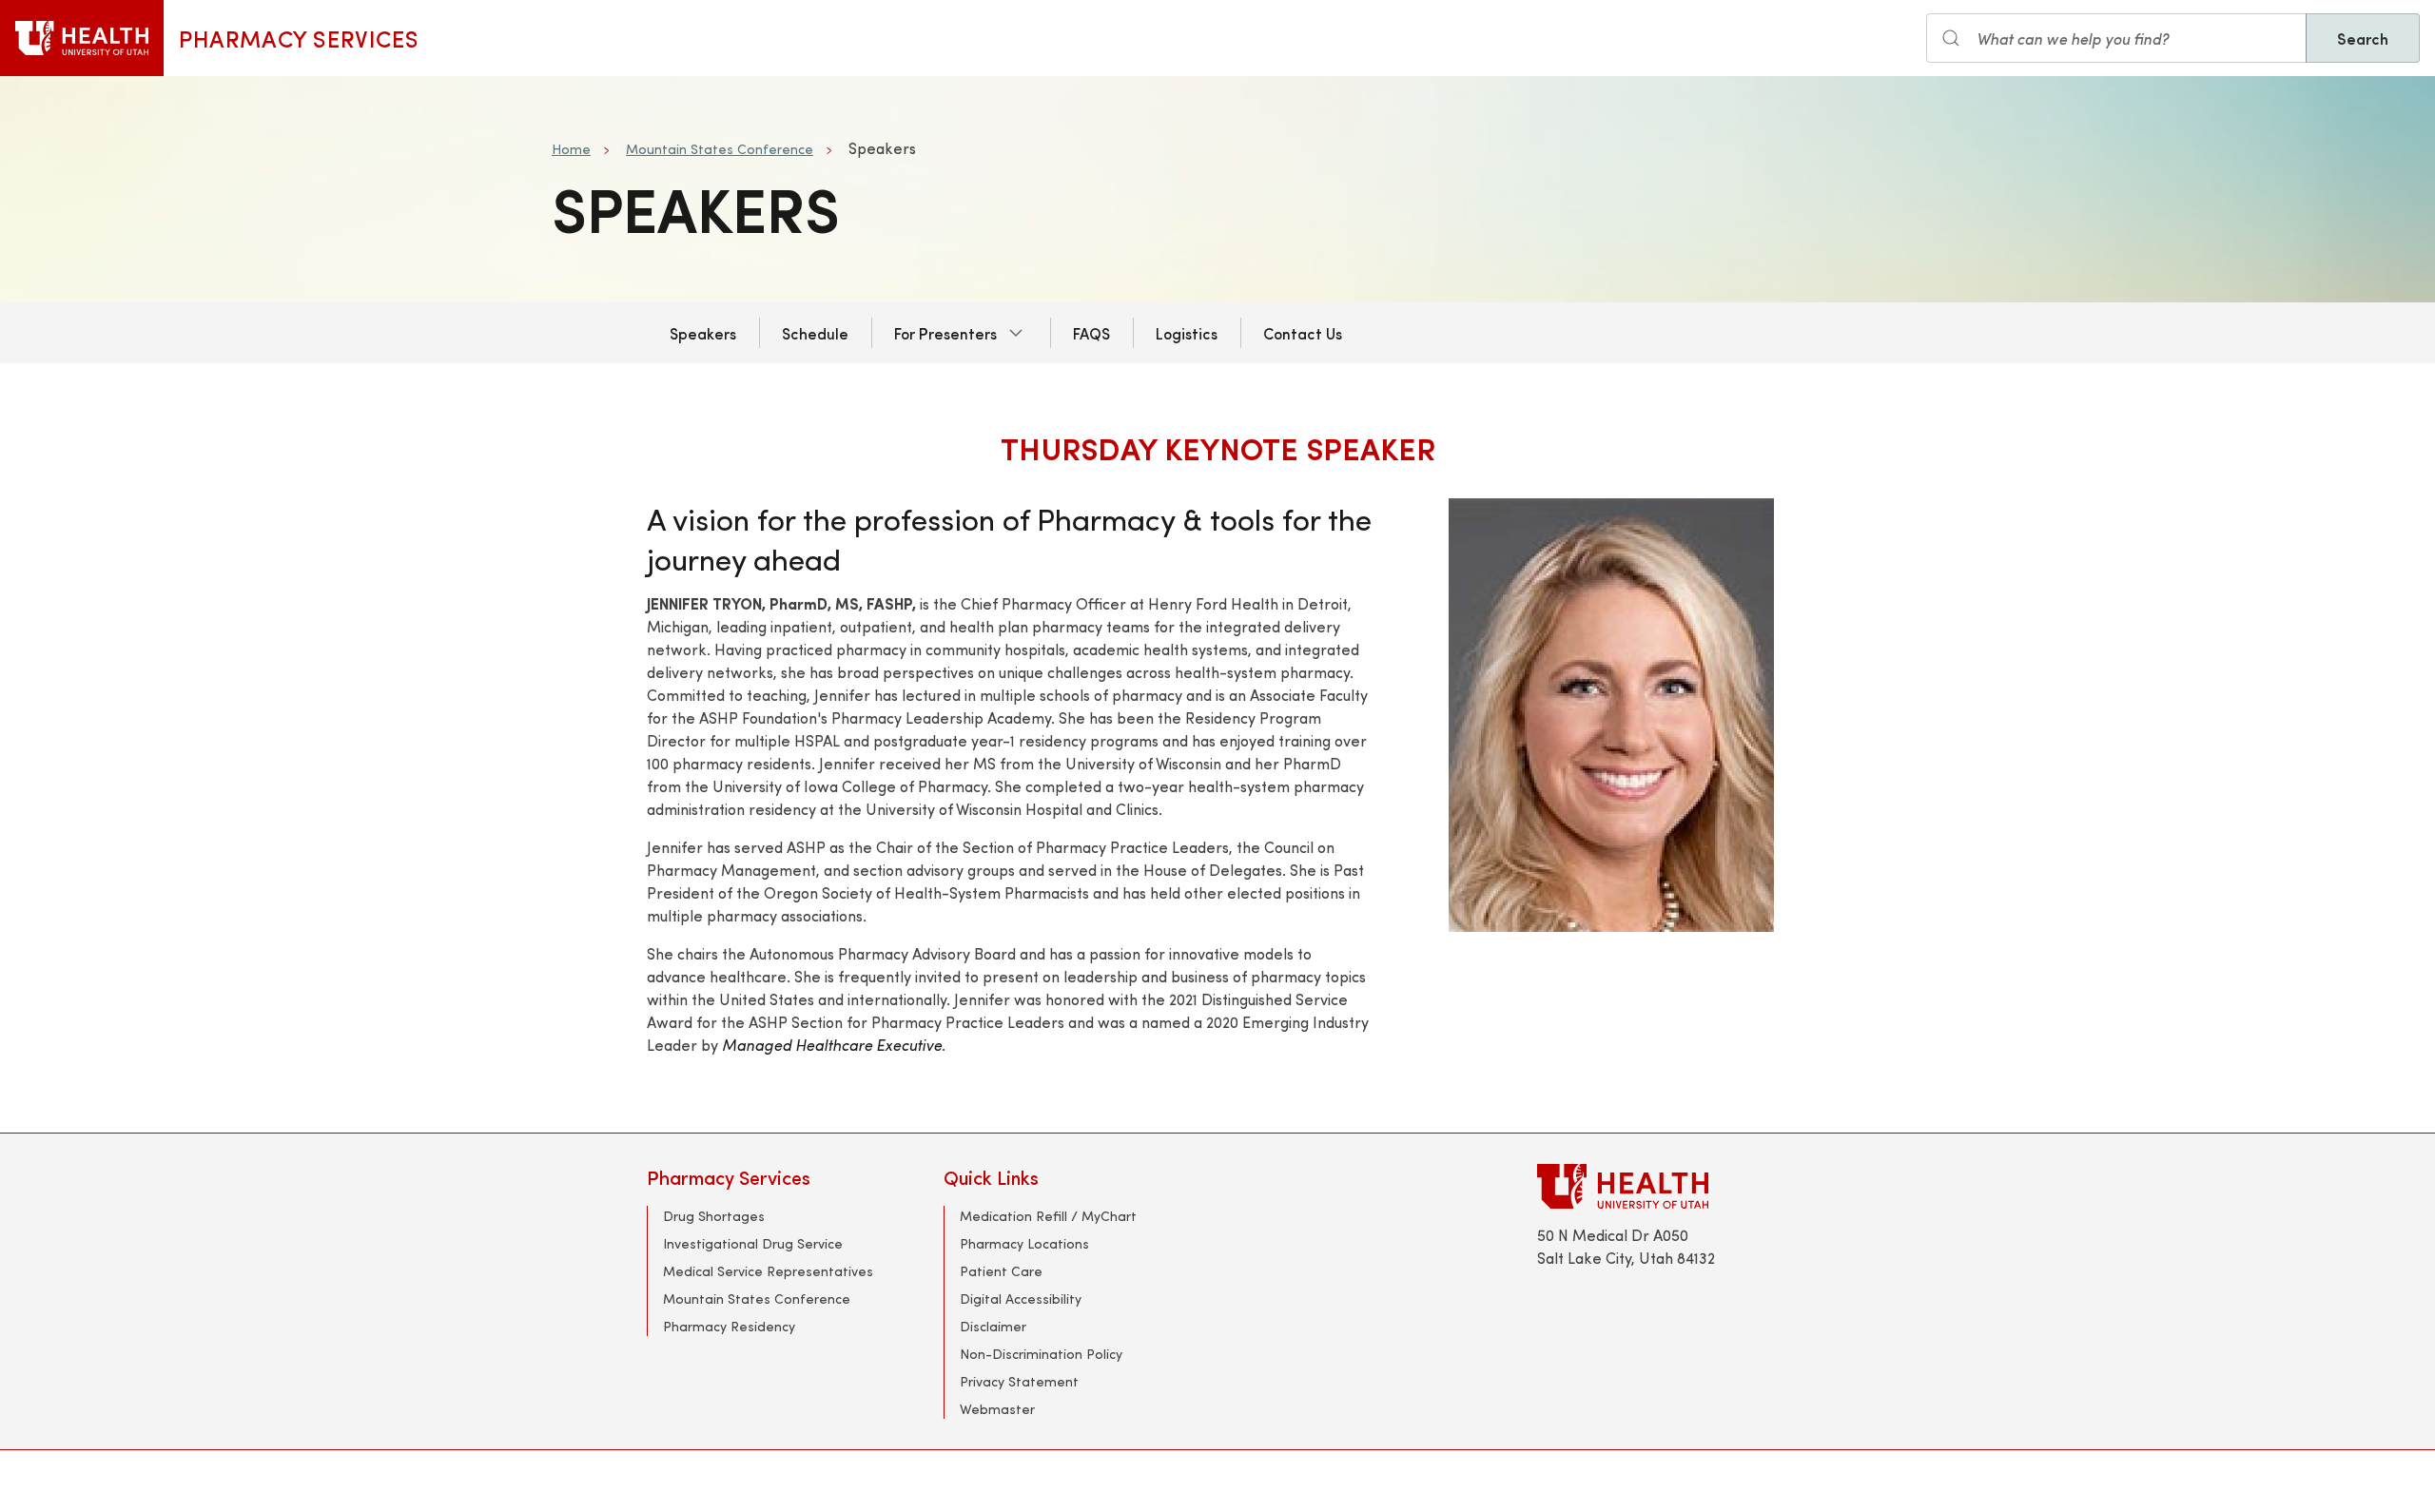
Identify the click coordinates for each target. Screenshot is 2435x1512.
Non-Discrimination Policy (1041, 1354)
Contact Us (1303, 333)
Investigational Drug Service (753, 1243)
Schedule (815, 333)
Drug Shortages (714, 1216)
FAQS (1091, 333)
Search (2363, 38)
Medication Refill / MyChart (1048, 1216)
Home (571, 149)
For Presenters (945, 333)
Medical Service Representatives (768, 1271)
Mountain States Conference (720, 149)
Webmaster (997, 1409)
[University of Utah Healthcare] (1663, 1186)
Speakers (703, 333)
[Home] (82, 38)
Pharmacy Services (299, 38)
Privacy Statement (1019, 1381)
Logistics (1187, 333)
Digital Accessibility (1021, 1299)
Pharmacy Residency (729, 1326)
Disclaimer (993, 1326)
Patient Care (1001, 1271)
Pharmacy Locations (1024, 1243)
